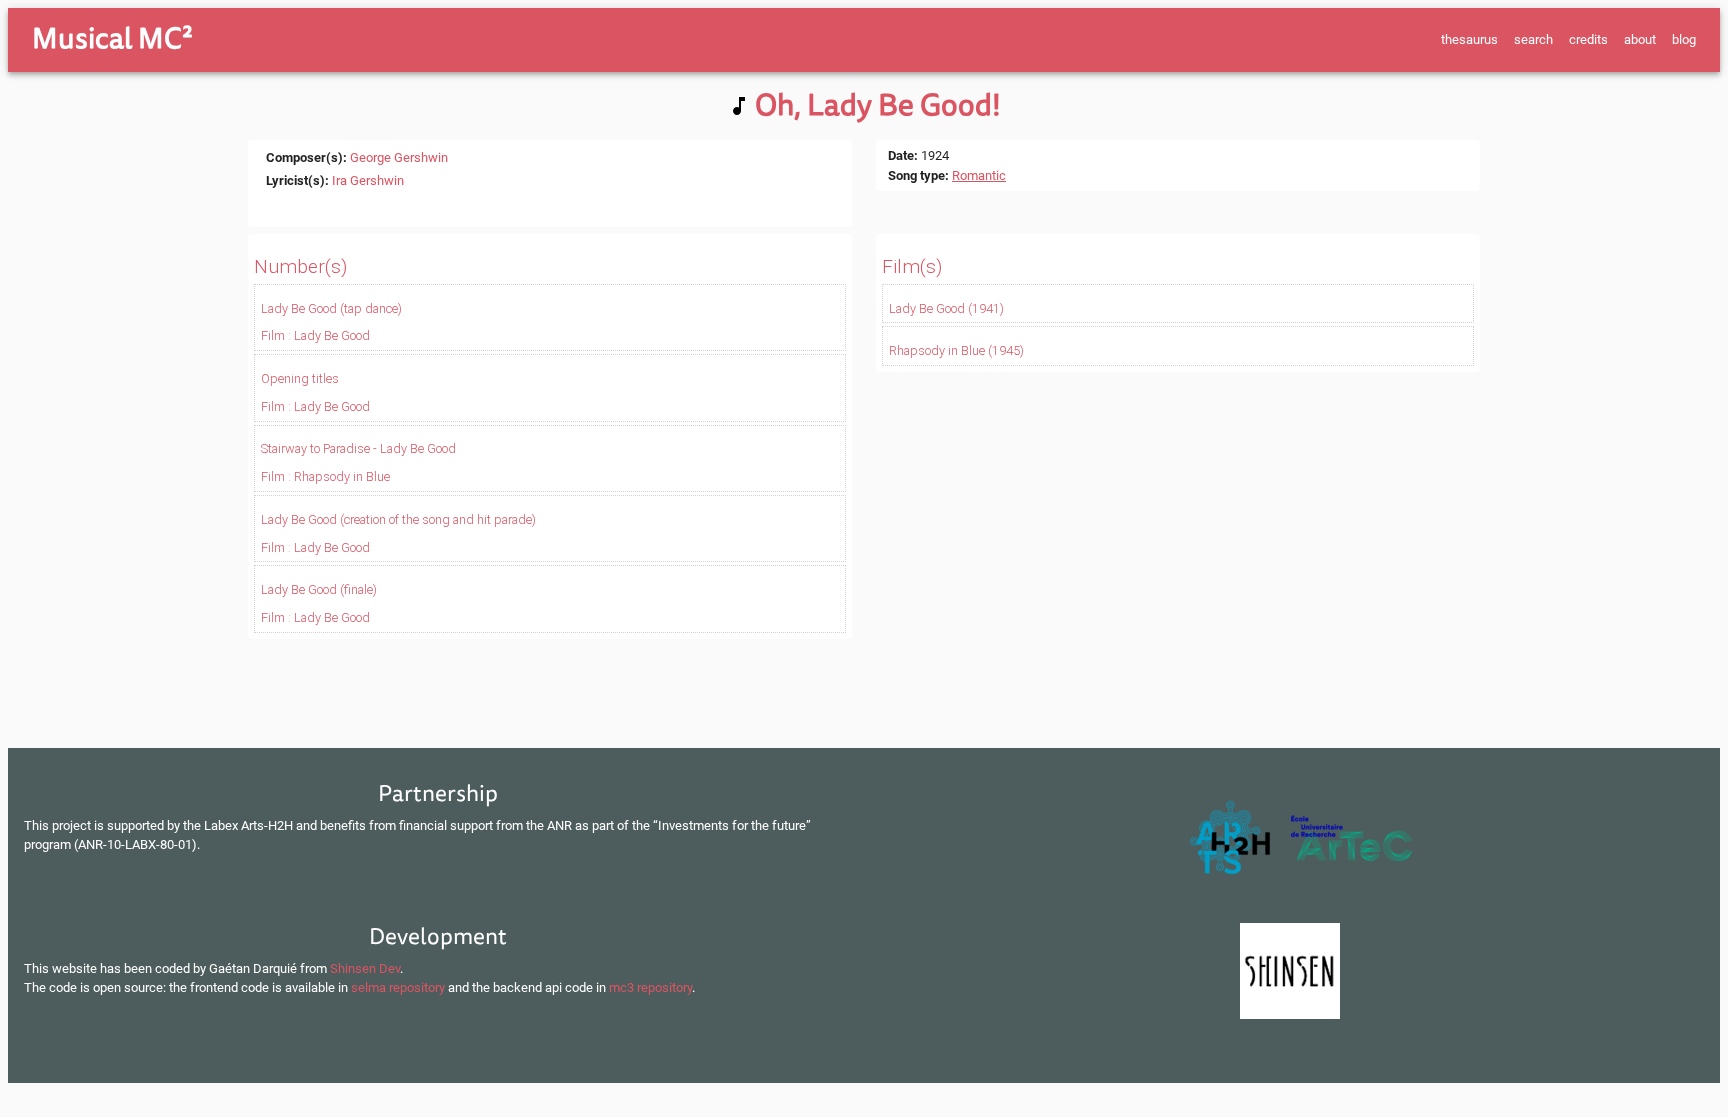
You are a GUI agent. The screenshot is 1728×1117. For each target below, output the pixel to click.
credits (1588, 39)
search (1533, 39)
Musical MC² (112, 39)
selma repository (398, 987)
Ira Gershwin (368, 180)
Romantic (979, 175)
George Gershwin (399, 157)
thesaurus (1469, 39)
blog (1684, 39)
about (1640, 39)
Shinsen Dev (365, 968)
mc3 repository (650, 987)
